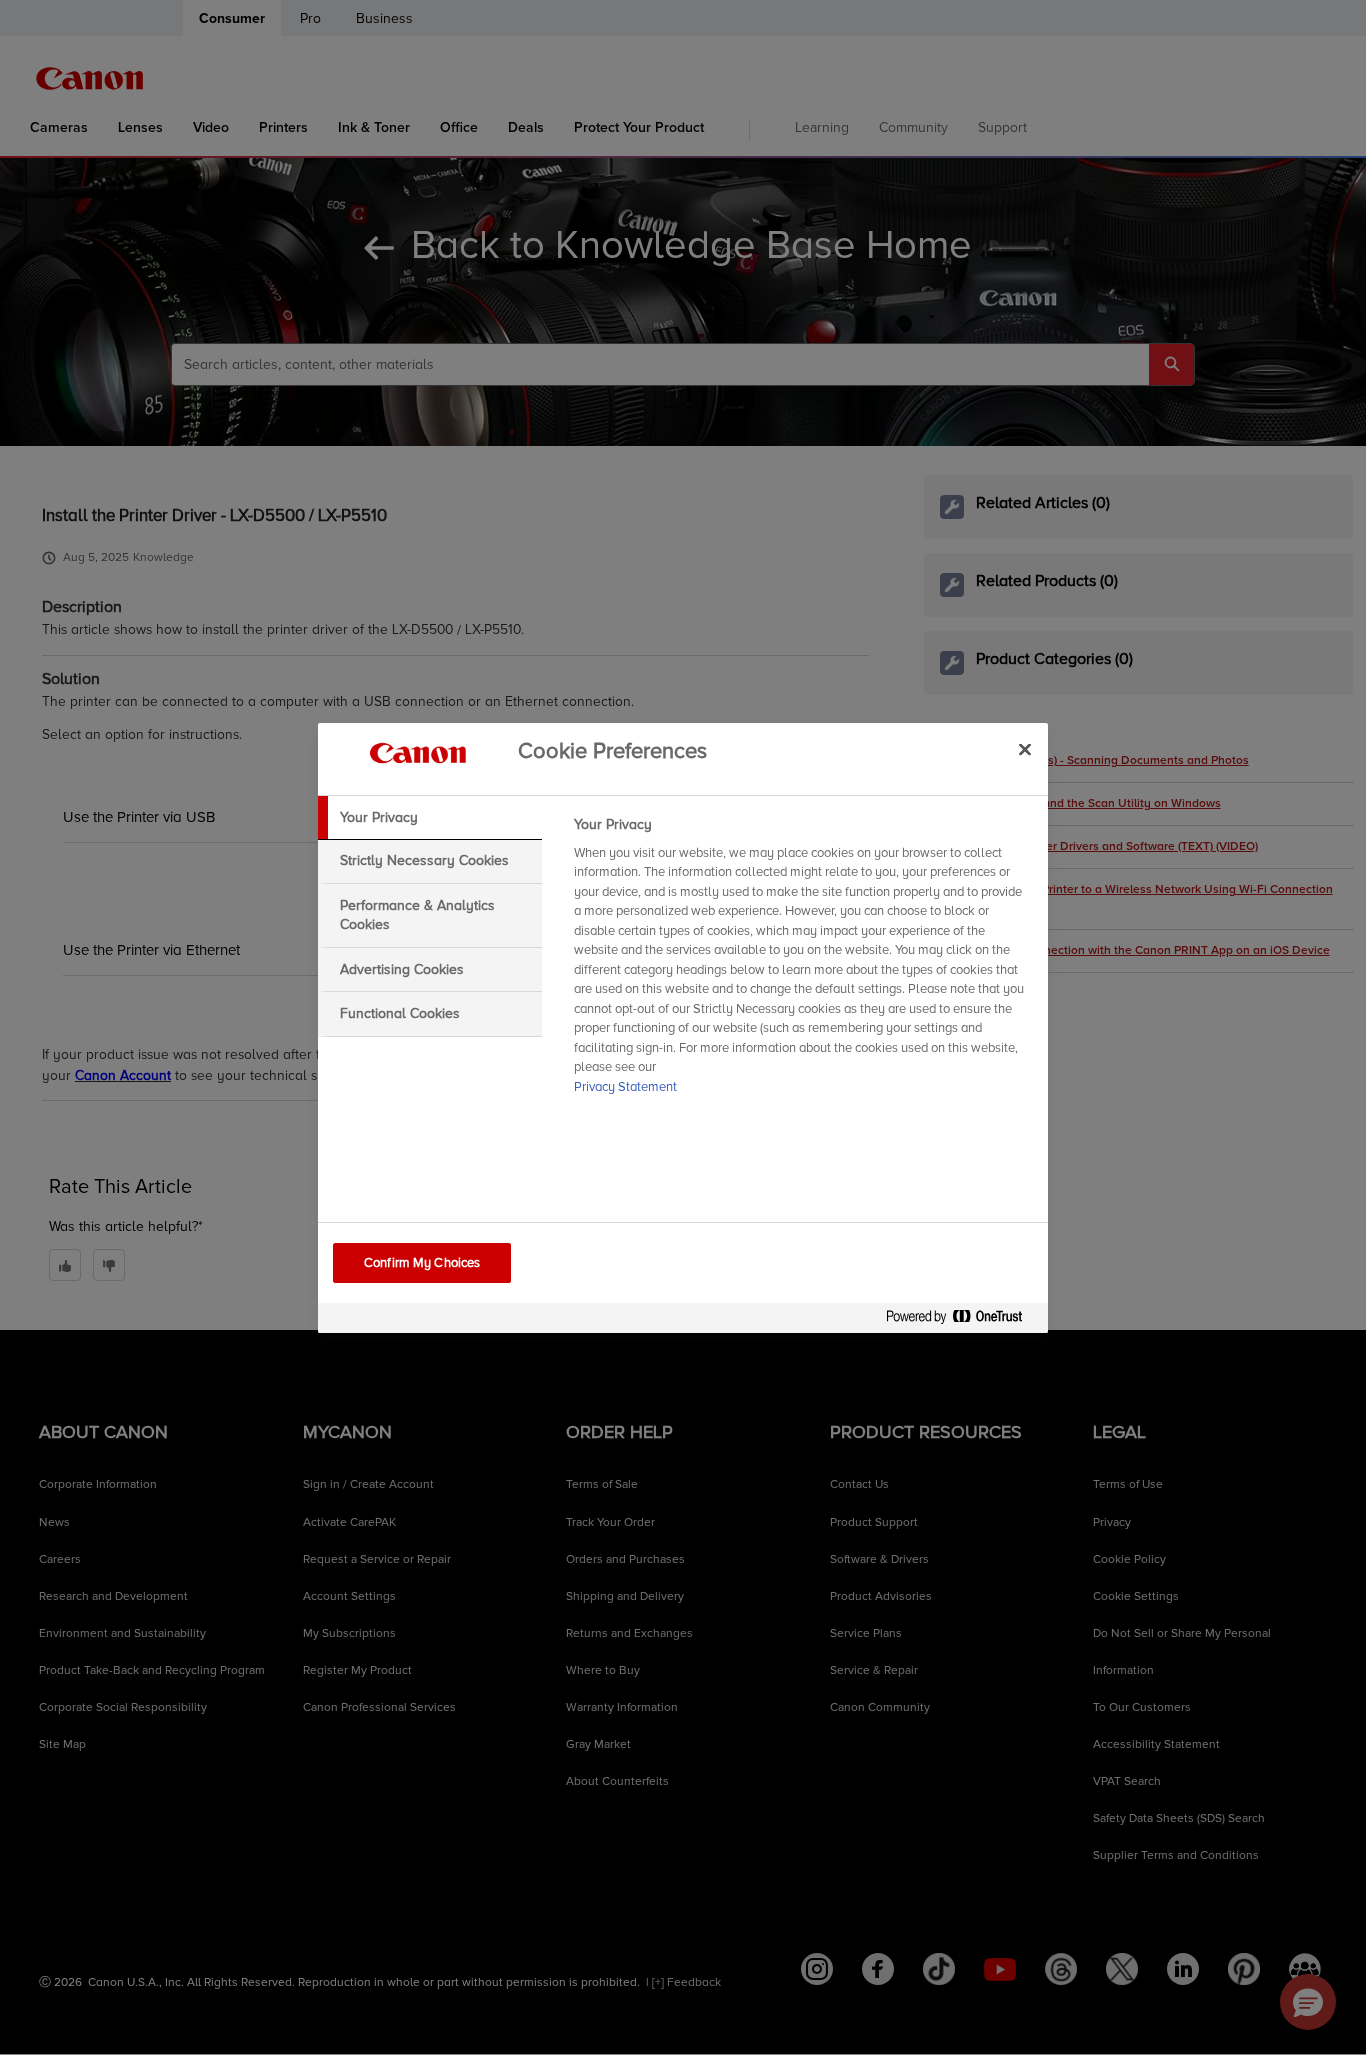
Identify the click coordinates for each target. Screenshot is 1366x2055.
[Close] (1025, 750)
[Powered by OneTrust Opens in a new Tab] (962, 1320)
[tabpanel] (802, 962)
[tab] (430, 818)
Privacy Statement (625, 1087)
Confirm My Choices (422, 1263)
